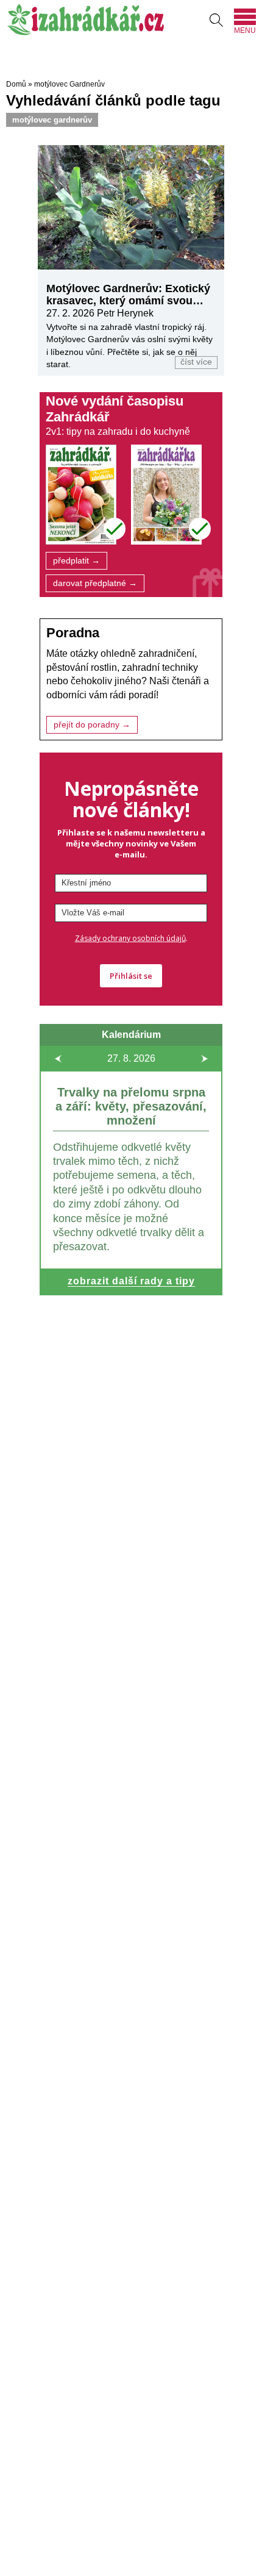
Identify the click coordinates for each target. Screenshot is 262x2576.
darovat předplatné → (95, 583)
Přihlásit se (131, 976)
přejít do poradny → (92, 725)
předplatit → (76, 561)
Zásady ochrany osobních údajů (130, 938)
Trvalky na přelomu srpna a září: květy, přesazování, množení (131, 1106)
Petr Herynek (125, 313)
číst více (196, 362)
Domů (16, 84)
